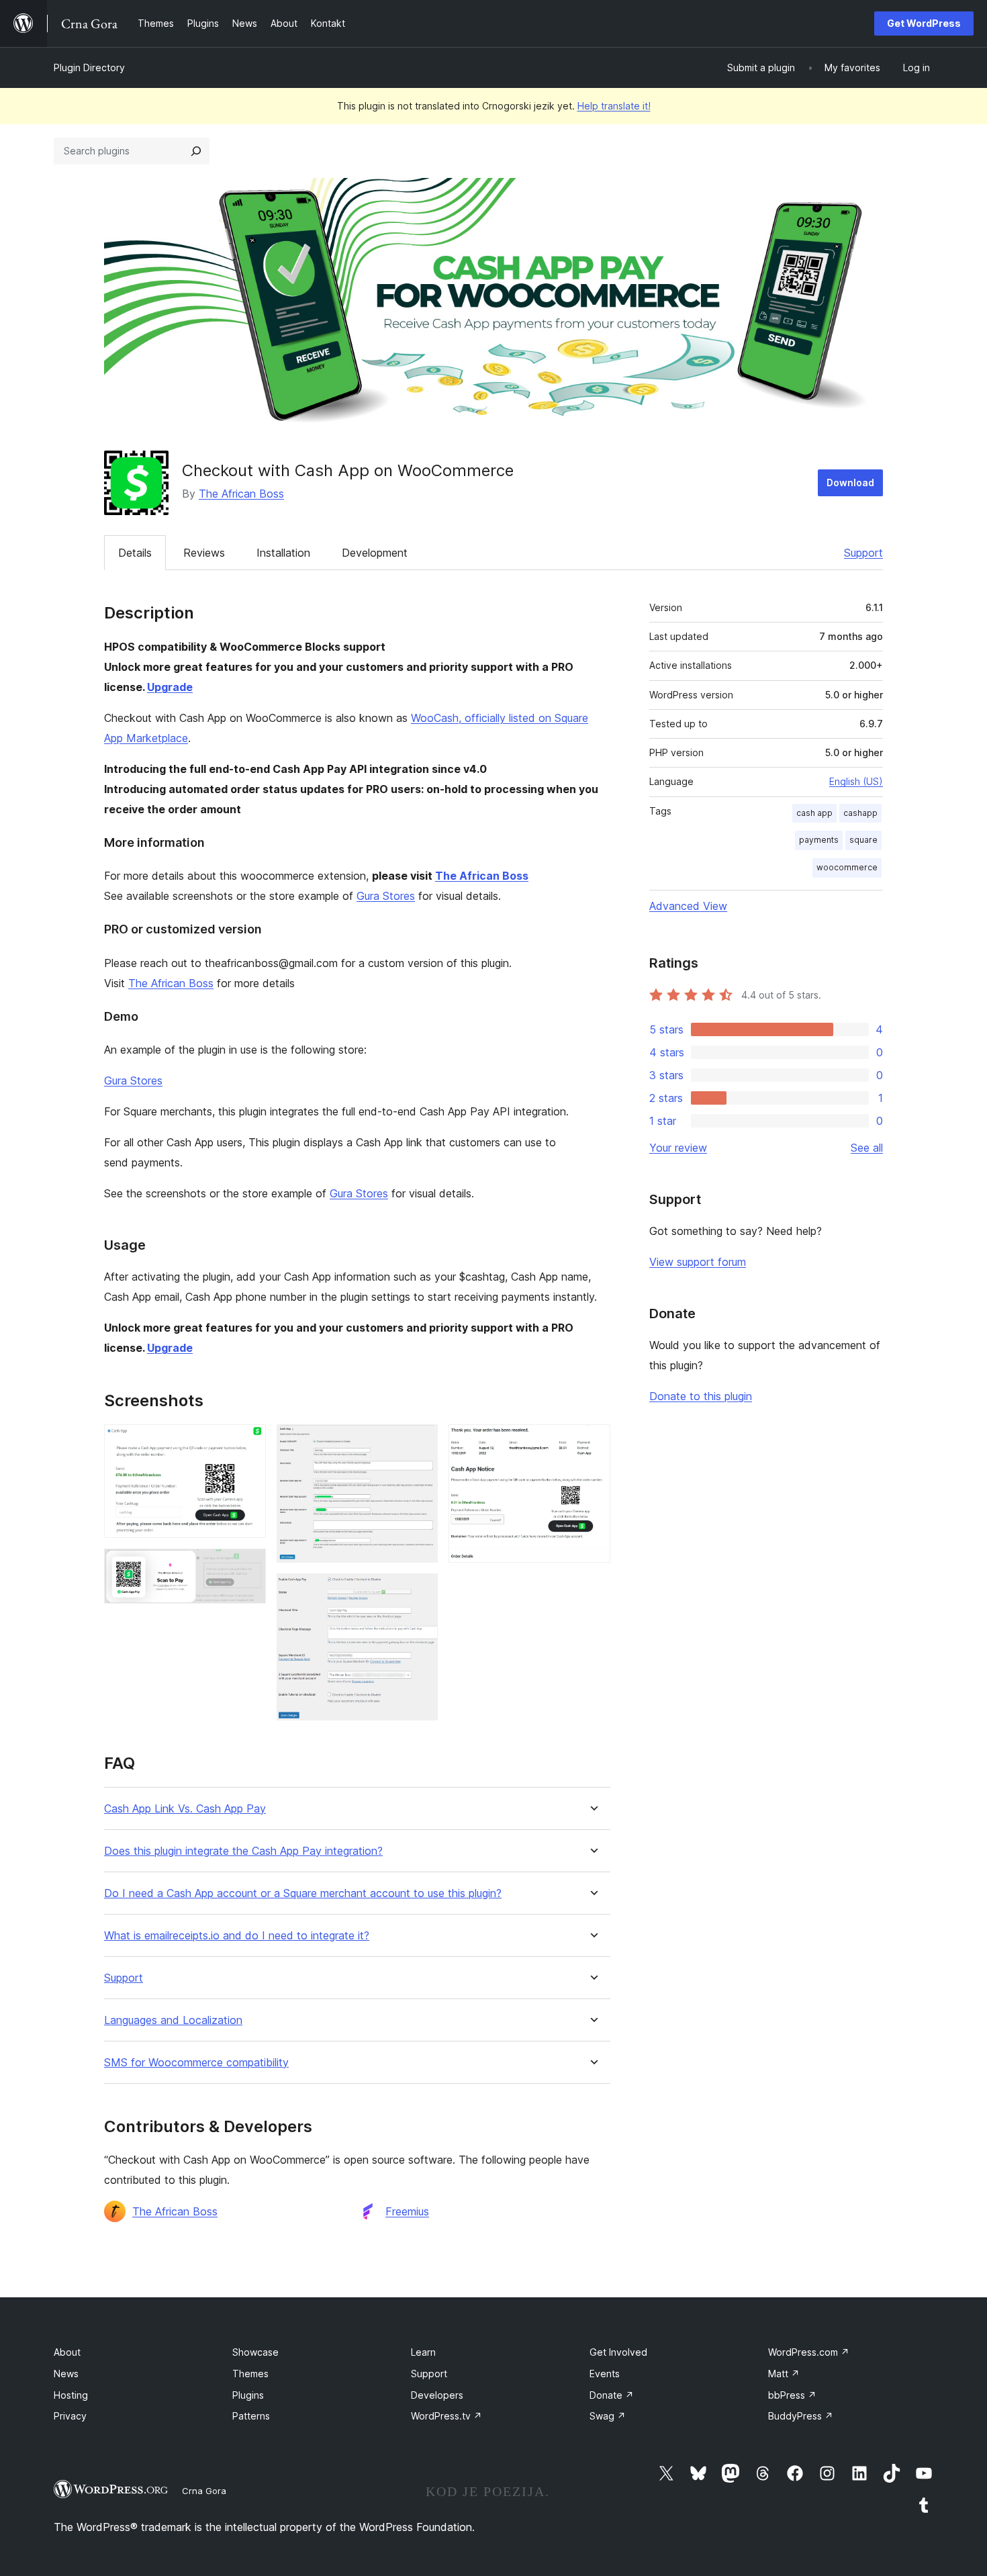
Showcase (255, 2352)
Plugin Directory (89, 67)
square (863, 840)
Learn (423, 2352)
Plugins (248, 2395)
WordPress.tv (446, 2416)
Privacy (70, 2416)
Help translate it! (614, 106)
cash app (814, 813)
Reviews (204, 553)
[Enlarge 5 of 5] (592, 1442)
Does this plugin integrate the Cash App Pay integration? (243, 1851)
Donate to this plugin (701, 1396)
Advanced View (688, 906)
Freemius (407, 2211)
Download (850, 482)
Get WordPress (924, 23)
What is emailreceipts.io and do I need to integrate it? (237, 1936)
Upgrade (170, 687)
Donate (612, 2395)
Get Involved (618, 2352)
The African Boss (241, 494)
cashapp (860, 813)
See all (867, 1148)
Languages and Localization (173, 2020)
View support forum (698, 1262)
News (66, 2374)
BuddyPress (801, 2416)
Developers (437, 2395)
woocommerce (847, 867)
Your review (678, 1148)
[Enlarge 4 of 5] (420, 1592)
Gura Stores (386, 896)
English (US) (856, 781)
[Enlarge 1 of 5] (248, 1442)
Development (375, 553)
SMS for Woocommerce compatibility (196, 2063)
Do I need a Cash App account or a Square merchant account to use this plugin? (303, 1893)
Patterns (251, 2416)
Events (605, 2374)
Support (863, 553)
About (67, 2352)
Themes (250, 2374)
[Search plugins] (196, 151)
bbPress (792, 2395)
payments (819, 840)
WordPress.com (809, 2352)
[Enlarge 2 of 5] (248, 1567)
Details (135, 553)
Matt (784, 2374)
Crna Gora (204, 2491)
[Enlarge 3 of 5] (420, 1442)
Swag (608, 2416)
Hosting (71, 2395)
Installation (283, 553)
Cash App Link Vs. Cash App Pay (185, 1809)
